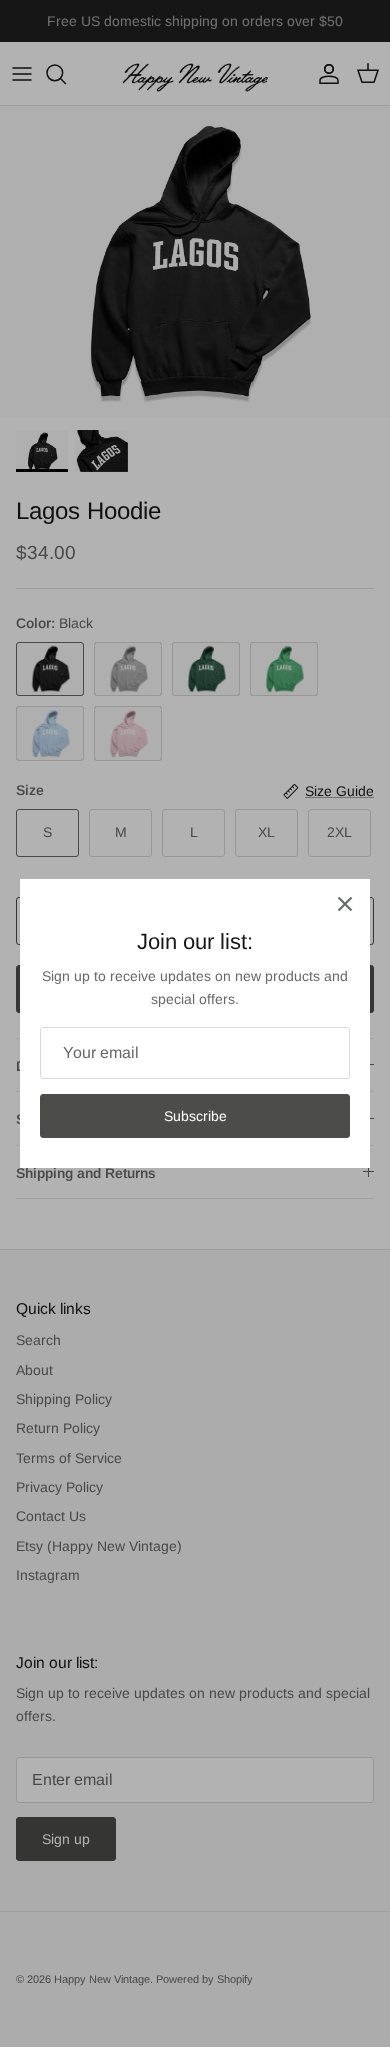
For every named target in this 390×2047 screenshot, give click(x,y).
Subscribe (195, 1116)
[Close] (345, 904)
